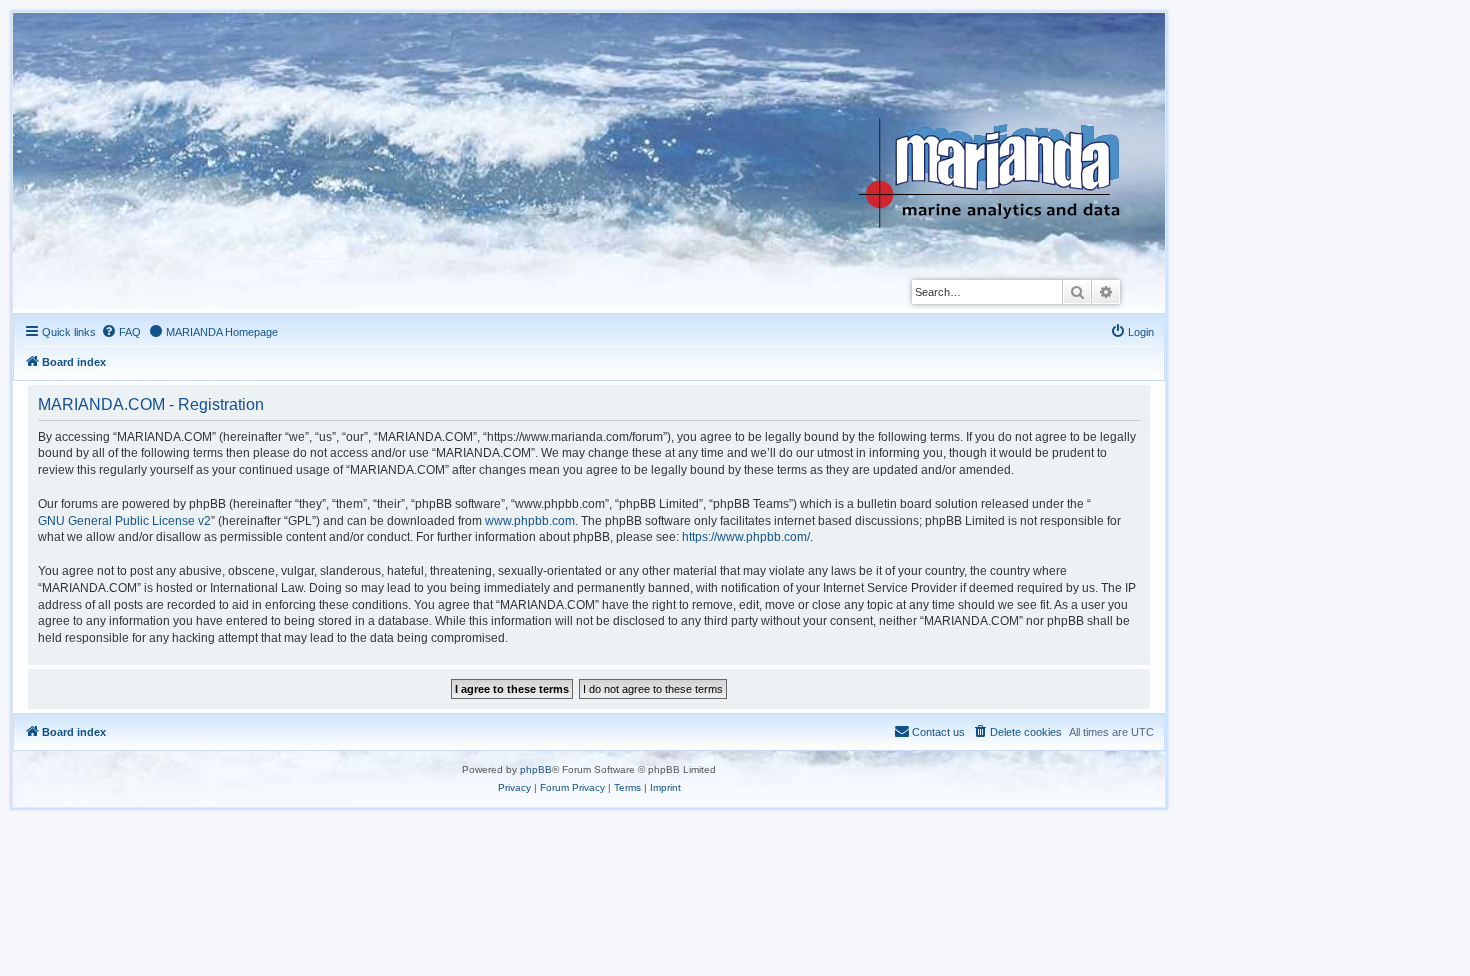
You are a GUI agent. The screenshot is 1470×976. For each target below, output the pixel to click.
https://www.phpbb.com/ (746, 537)
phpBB (536, 769)
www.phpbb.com (530, 521)
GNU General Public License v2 (124, 521)
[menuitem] (121, 332)
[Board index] (1004, 124)
